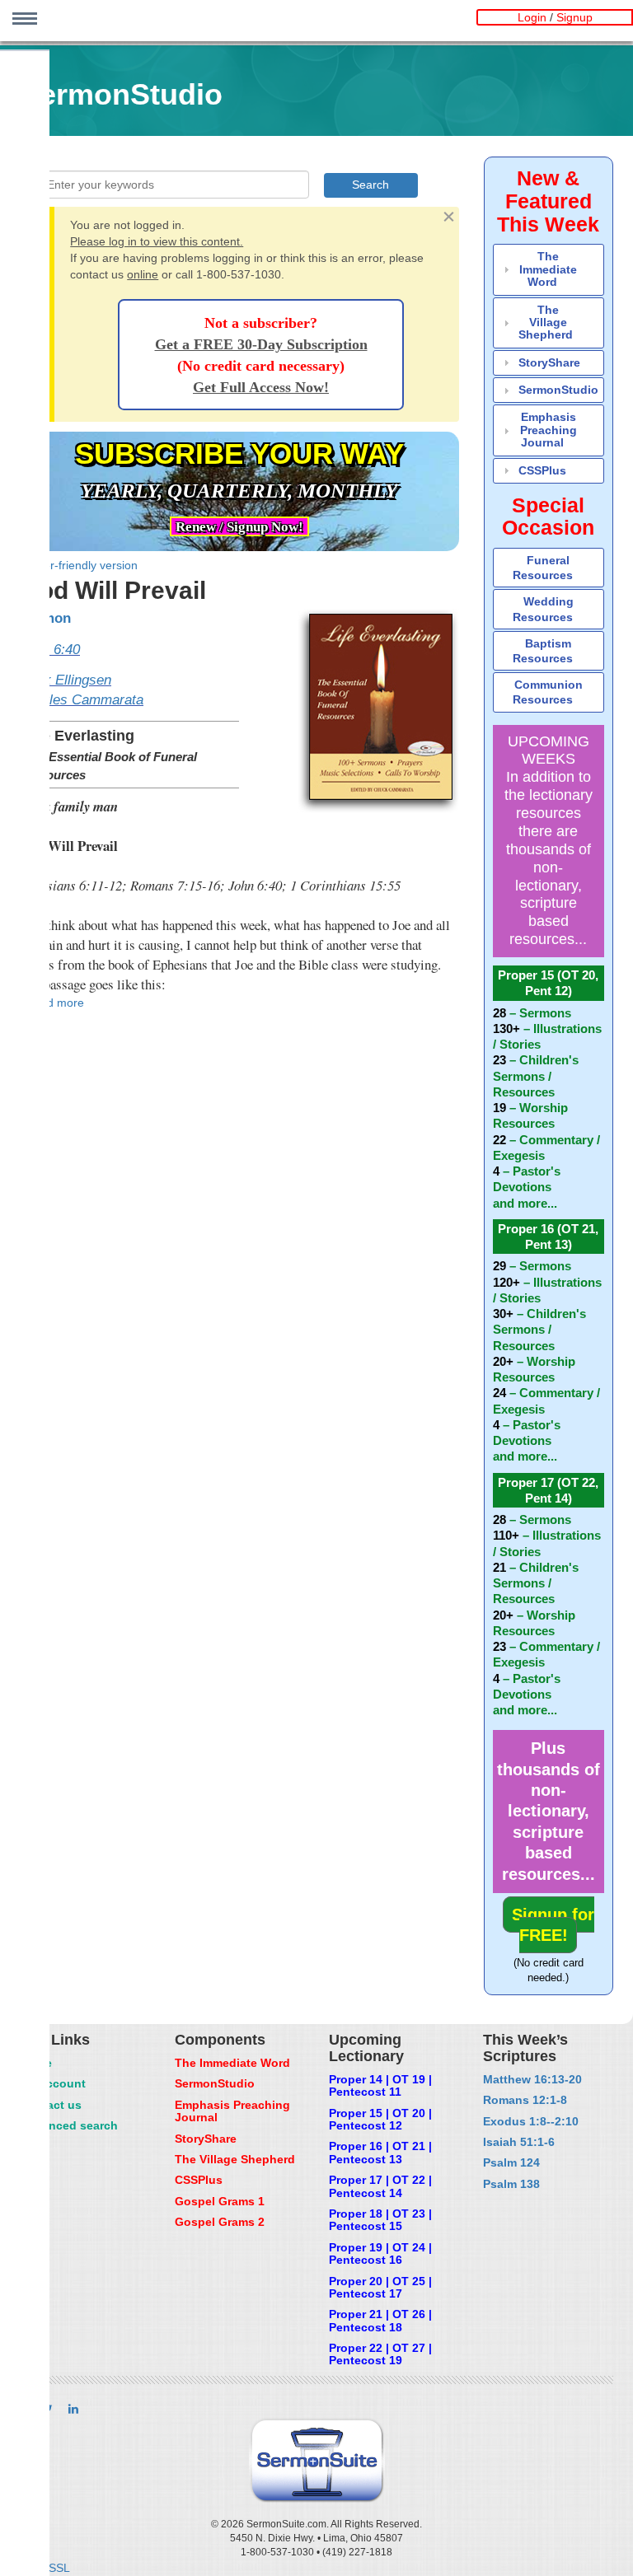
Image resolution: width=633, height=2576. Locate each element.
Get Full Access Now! (261, 387)
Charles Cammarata (82, 700)
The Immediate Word (548, 269)
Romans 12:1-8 (525, 2100)
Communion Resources (548, 692)
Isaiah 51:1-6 (519, 2142)
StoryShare (549, 362)
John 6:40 (50, 650)
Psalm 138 (511, 2184)
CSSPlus (542, 470)
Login (532, 17)
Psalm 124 (511, 2162)
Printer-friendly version (79, 565)
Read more (55, 1003)
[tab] (549, 269)
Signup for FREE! (553, 1925)
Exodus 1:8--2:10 (531, 2121)
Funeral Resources (543, 568)
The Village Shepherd (546, 323)
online (143, 274)
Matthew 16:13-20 (532, 2079)
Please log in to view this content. (157, 241)
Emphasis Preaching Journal (549, 430)
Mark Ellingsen (66, 680)
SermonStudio (558, 390)
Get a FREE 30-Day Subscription (261, 344)
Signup (574, 17)
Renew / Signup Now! (239, 527)
